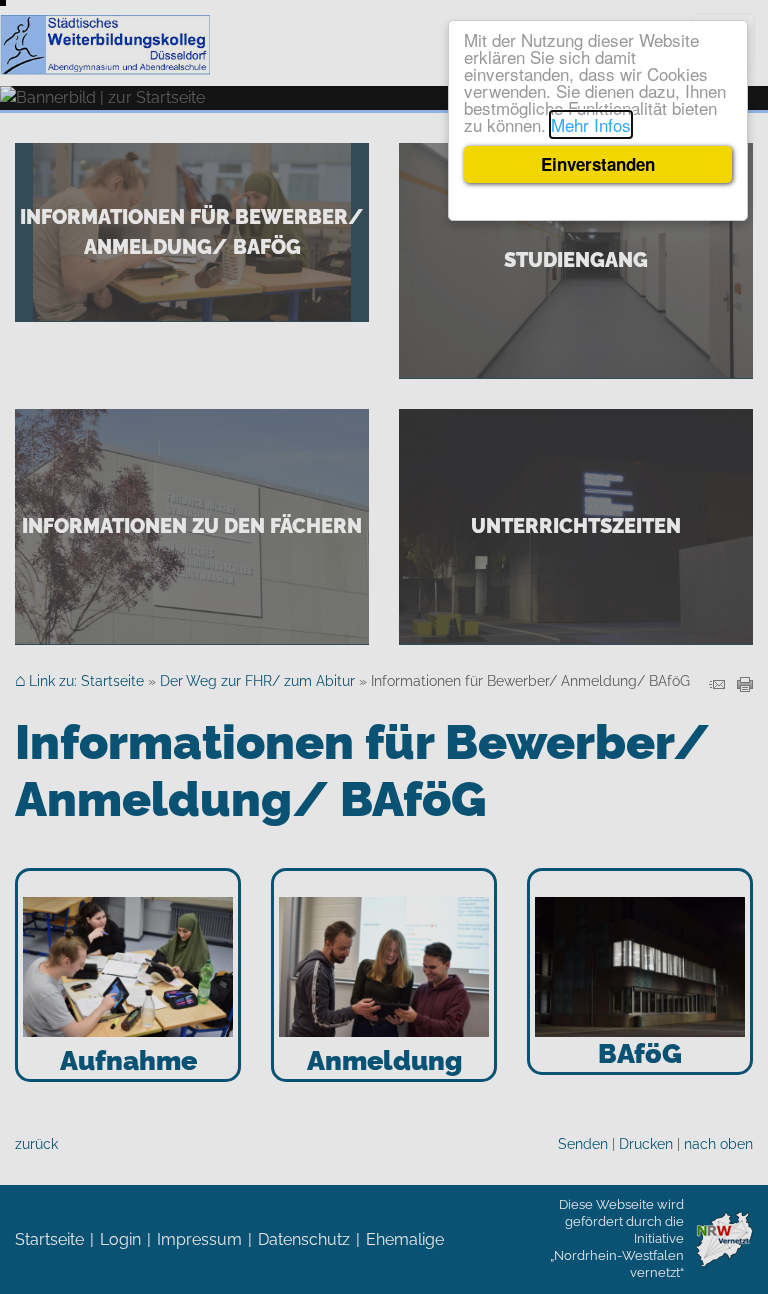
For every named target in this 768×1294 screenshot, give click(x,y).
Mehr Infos (591, 124)
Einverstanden (598, 164)
